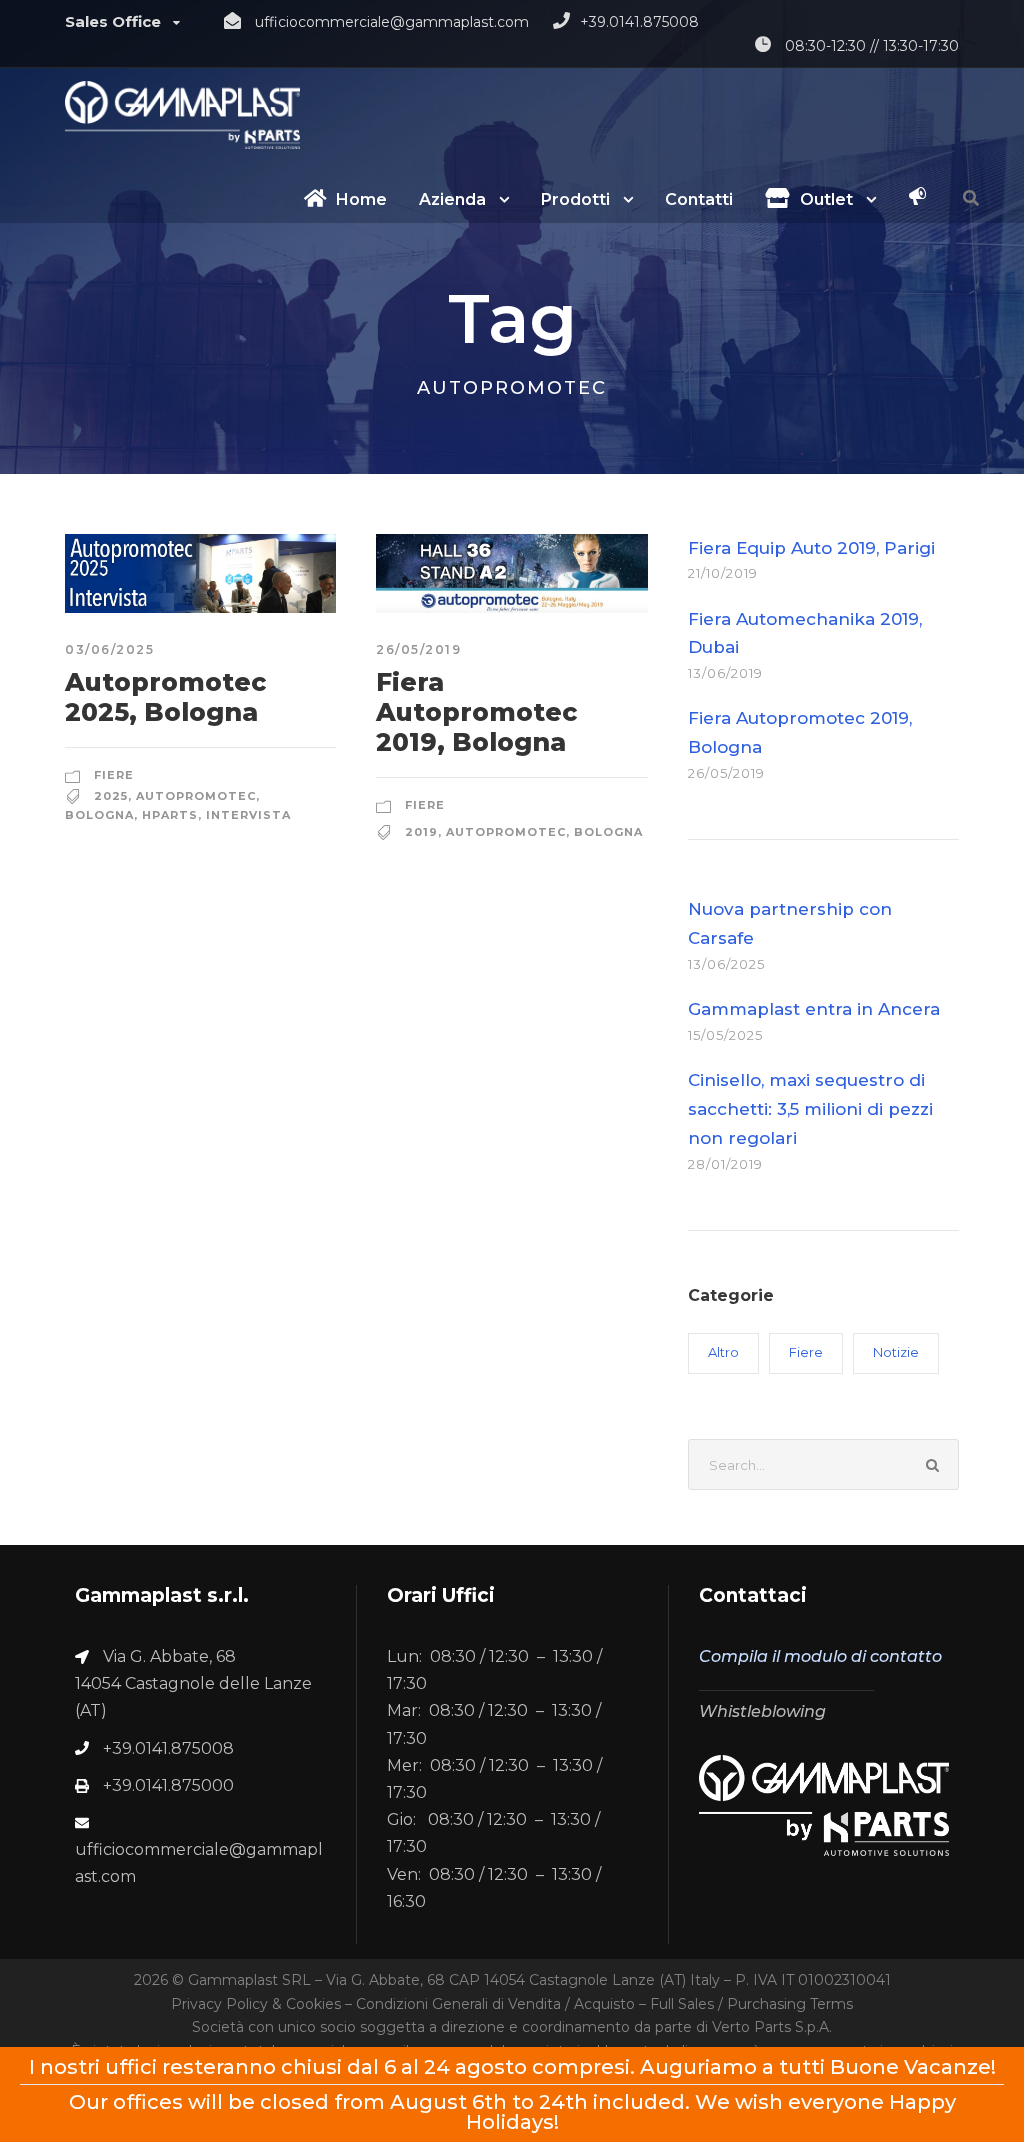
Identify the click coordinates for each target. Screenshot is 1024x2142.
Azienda (452, 199)
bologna (99, 815)
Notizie (896, 1352)
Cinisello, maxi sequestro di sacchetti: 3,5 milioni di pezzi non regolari (810, 1109)
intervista (248, 815)
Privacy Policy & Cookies (256, 2004)
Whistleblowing (762, 1711)
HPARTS (170, 815)
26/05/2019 (418, 649)
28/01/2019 (725, 1164)
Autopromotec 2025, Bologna (165, 697)
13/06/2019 (725, 673)
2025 (111, 796)
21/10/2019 (723, 573)
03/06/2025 (109, 649)
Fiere (114, 775)
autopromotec (196, 796)
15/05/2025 (725, 1035)
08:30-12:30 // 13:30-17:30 (872, 46)
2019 (421, 832)
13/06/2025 (726, 964)
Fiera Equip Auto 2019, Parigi (811, 548)
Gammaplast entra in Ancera (814, 1009)
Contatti (699, 199)
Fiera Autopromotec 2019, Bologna (476, 712)
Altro (723, 1352)
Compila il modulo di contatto (820, 1656)
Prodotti (575, 199)
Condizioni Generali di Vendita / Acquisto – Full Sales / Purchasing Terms (604, 2004)
